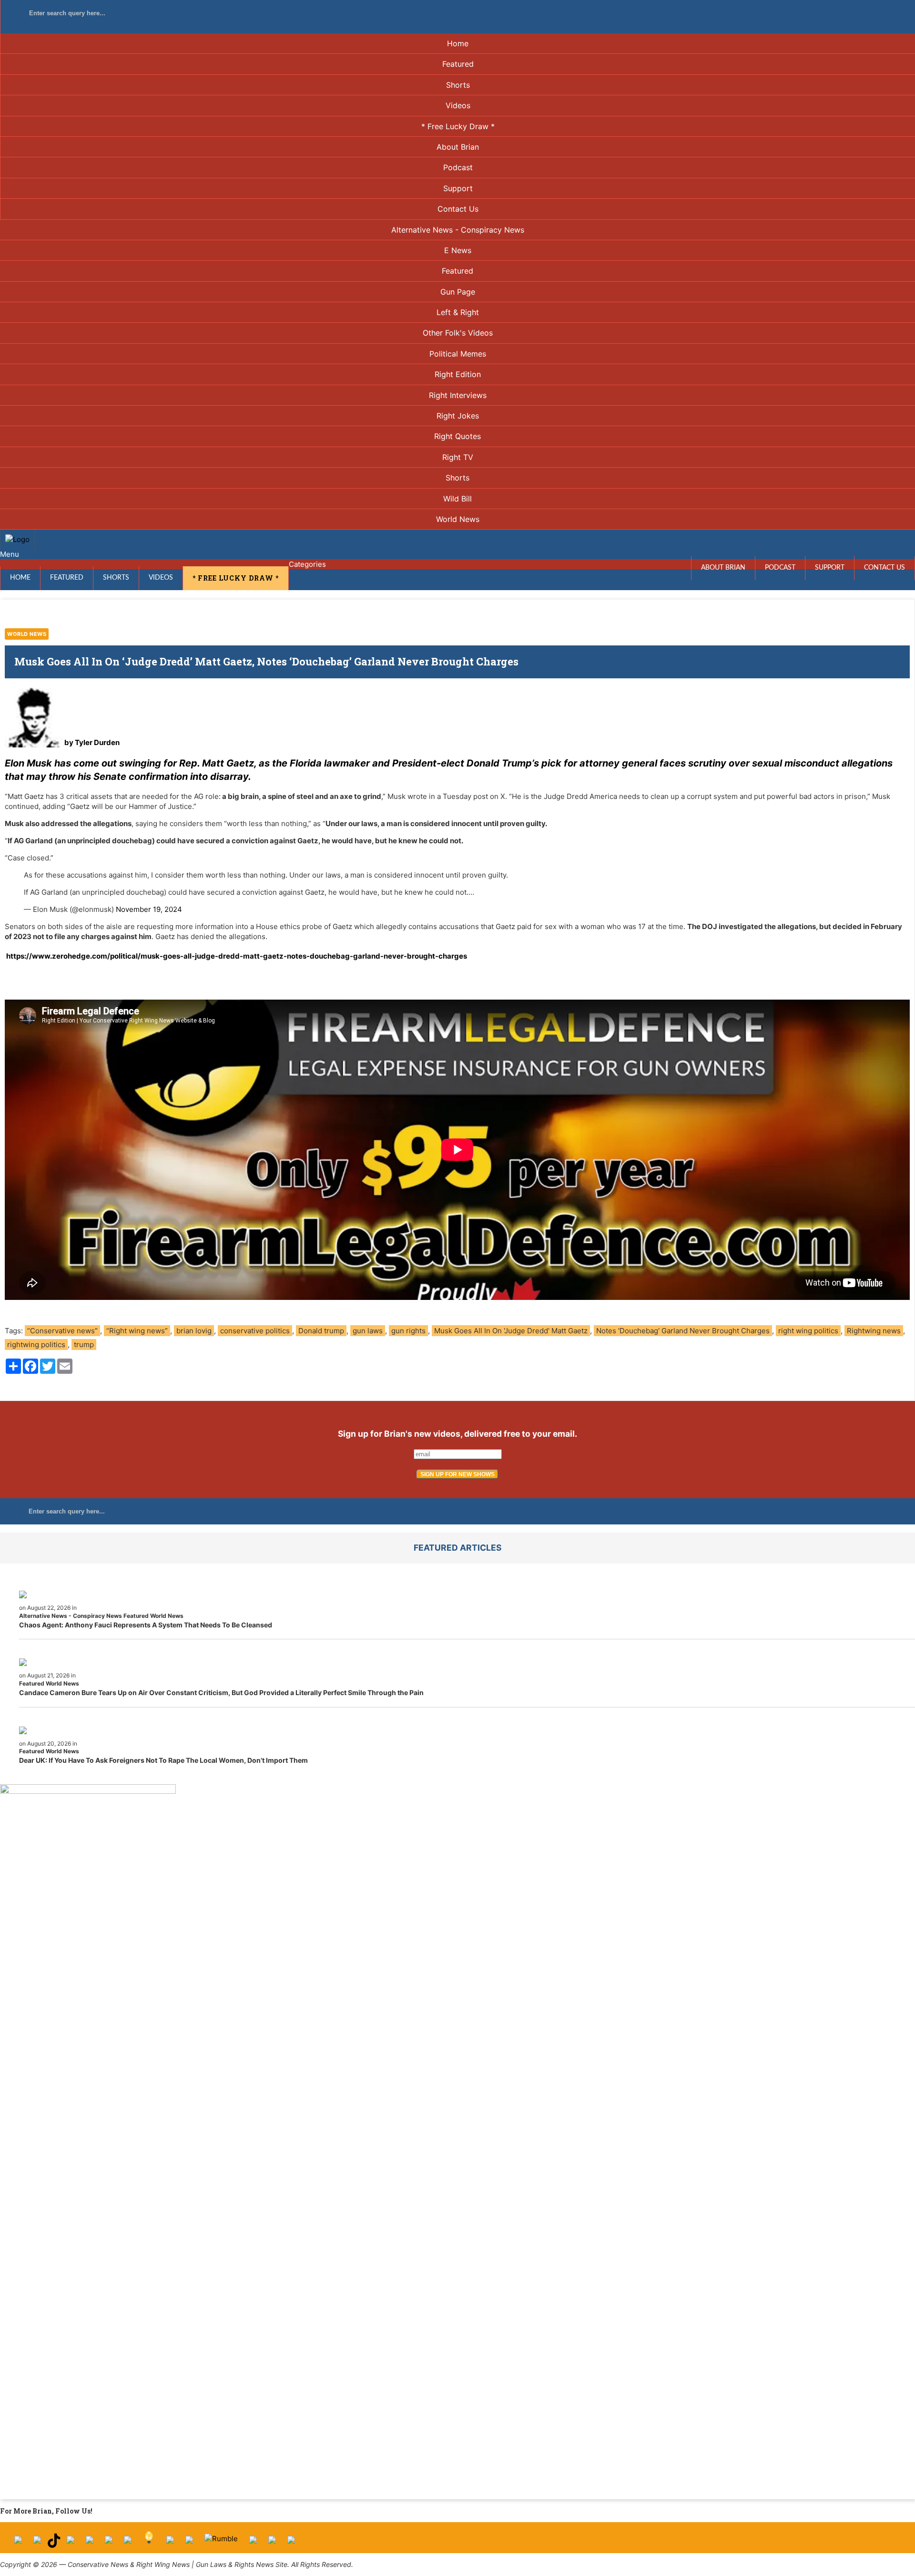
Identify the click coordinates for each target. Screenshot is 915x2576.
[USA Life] (189, 2543)
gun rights (408, 1331)
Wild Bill (457, 499)
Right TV (458, 457)
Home (458, 43)
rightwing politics (36, 1344)
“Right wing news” (137, 1331)
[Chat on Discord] (291, 2543)
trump (84, 1344)
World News (458, 519)
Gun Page (458, 292)
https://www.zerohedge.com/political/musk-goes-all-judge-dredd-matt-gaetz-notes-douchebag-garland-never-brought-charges (237, 956)
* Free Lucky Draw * (458, 126)
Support (458, 188)
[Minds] (149, 2543)
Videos (458, 105)
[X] (37, 2543)
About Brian (458, 147)
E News (458, 250)
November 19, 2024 (149, 909)
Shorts (458, 85)
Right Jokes (458, 416)
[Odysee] (253, 2543)
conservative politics (255, 1331)
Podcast (458, 167)
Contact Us (458, 209)
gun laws (368, 1331)
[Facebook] (18, 2543)
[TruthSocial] (109, 2543)
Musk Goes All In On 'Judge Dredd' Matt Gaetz (511, 1331)
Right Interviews (458, 395)
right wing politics (808, 1331)
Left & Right (458, 312)
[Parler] (90, 2543)
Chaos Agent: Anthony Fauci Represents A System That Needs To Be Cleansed (146, 1625)
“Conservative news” (62, 1331)
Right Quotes (457, 436)
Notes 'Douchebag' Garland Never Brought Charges (683, 1331)
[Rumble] (221, 2543)
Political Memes (458, 354)
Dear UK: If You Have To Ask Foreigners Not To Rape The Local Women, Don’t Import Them (163, 1760)
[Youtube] (71, 2543)
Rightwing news (874, 1331)
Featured (458, 64)
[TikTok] (54, 2543)
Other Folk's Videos (458, 333)
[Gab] (170, 2543)
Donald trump (321, 1331)
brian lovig (194, 1331)
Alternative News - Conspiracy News (458, 230)
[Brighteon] (272, 2543)
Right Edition (458, 374)
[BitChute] (128, 2543)
